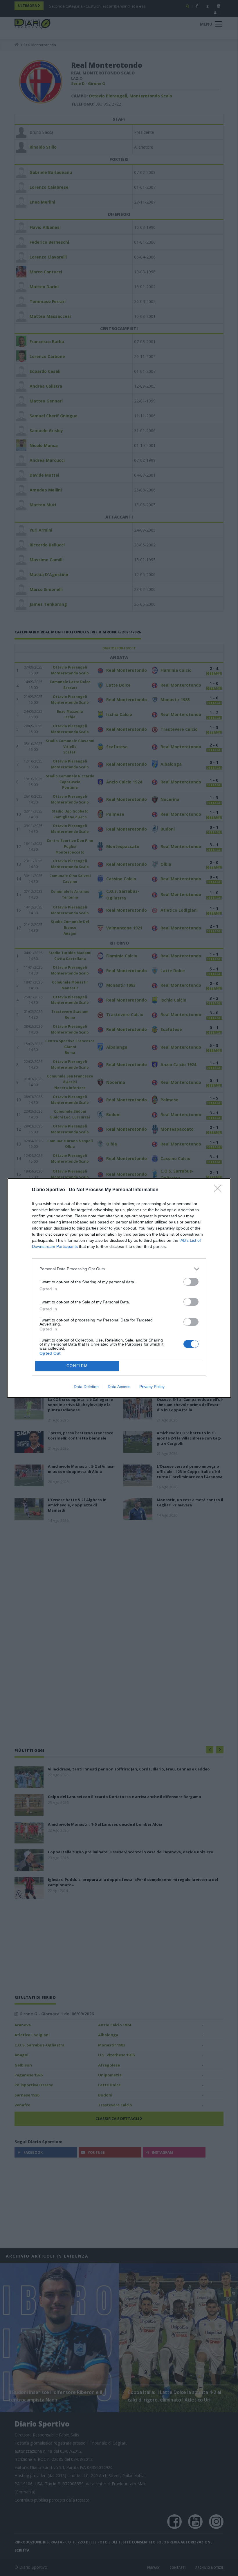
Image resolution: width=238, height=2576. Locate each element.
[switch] (191, 1282)
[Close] (219, 1190)
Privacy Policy (152, 1387)
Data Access (119, 1387)
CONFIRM (77, 1366)
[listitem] (119, 1269)
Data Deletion (86, 1387)
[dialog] (119, 1288)
